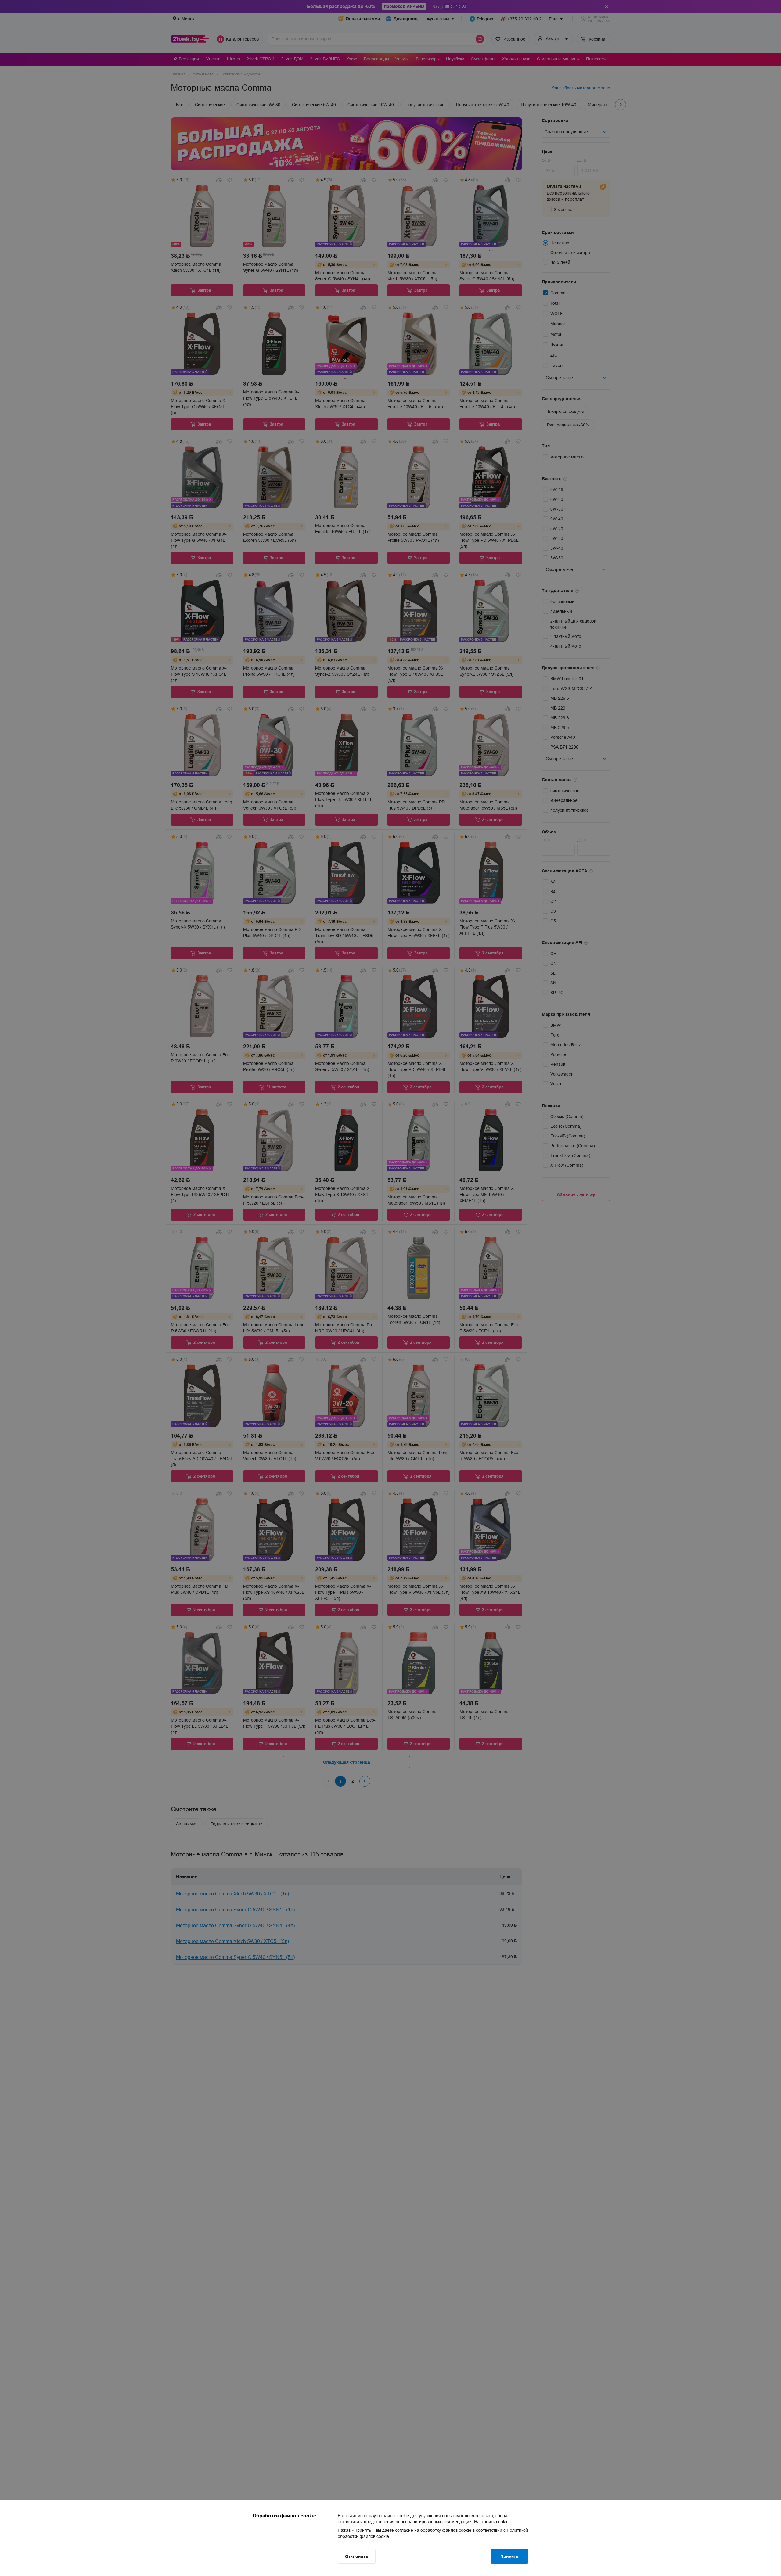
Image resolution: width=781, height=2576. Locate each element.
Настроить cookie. (492, 2522)
